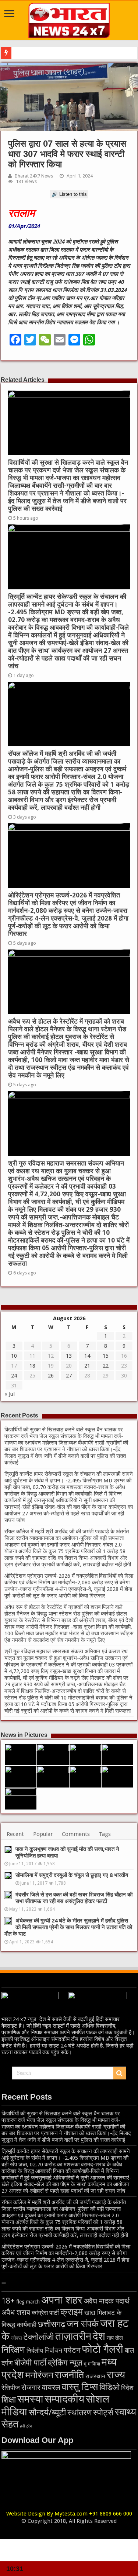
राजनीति (69, 2375)
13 (69, 1356)
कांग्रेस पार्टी (45, 2313)
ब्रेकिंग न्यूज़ (65, 2363)
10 (14, 1356)
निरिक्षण (13, 2350)
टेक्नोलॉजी (38, 2337)
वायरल (51, 2387)
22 (106, 1366)
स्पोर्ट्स (103, 2413)
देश (99, 2336)
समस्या (30, 2399)
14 (87, 1356)
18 (32, 1366)
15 (106, 1356)
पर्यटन (72, 2350)
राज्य (116, 2375)
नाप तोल (115, 2338)
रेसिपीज (11, 2388)
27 (69, 1376)
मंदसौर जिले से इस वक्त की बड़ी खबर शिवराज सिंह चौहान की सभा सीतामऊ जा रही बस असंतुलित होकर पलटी (74, 1898)
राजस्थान (95, 2376)
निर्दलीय (35, 2351)
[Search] (120, 2073)
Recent (15, 1834)
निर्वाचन (53, 2350)
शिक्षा (9, 2400)
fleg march (28, 2302)
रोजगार (31, 2388)
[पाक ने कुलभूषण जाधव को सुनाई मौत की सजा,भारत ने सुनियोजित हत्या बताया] (8, 1849)
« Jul (10, 1394)
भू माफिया (92, 2364)
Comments (76, 1834)
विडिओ (109, 2387)
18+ (8, 2301)
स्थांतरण (79, 2412)
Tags (105, 1834)
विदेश (127, 2388)
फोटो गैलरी (103, 2349)
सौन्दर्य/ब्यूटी (47, 2412)
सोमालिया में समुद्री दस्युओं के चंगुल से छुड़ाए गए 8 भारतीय (72, 1875)
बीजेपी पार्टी (30, 2363)
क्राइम (72, 2312)
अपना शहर (62, 2300)
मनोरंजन (39, 2375)
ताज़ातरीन (73, 2336)
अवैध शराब (16, 2312)
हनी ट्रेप (26, 2426)
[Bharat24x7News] (69, 19)
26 (51, 1376)
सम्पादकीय (64, 2399)
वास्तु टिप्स (80, 2387)
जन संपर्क (83, 2324)
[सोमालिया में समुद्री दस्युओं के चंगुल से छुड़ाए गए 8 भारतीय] (8, 1876)
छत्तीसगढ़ (52, 2324)
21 (87, 1366)
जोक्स (16, 2338)
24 (14, 1376)
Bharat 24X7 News (34, 176)
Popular (43, 1834)
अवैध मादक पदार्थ (107, 2301)
